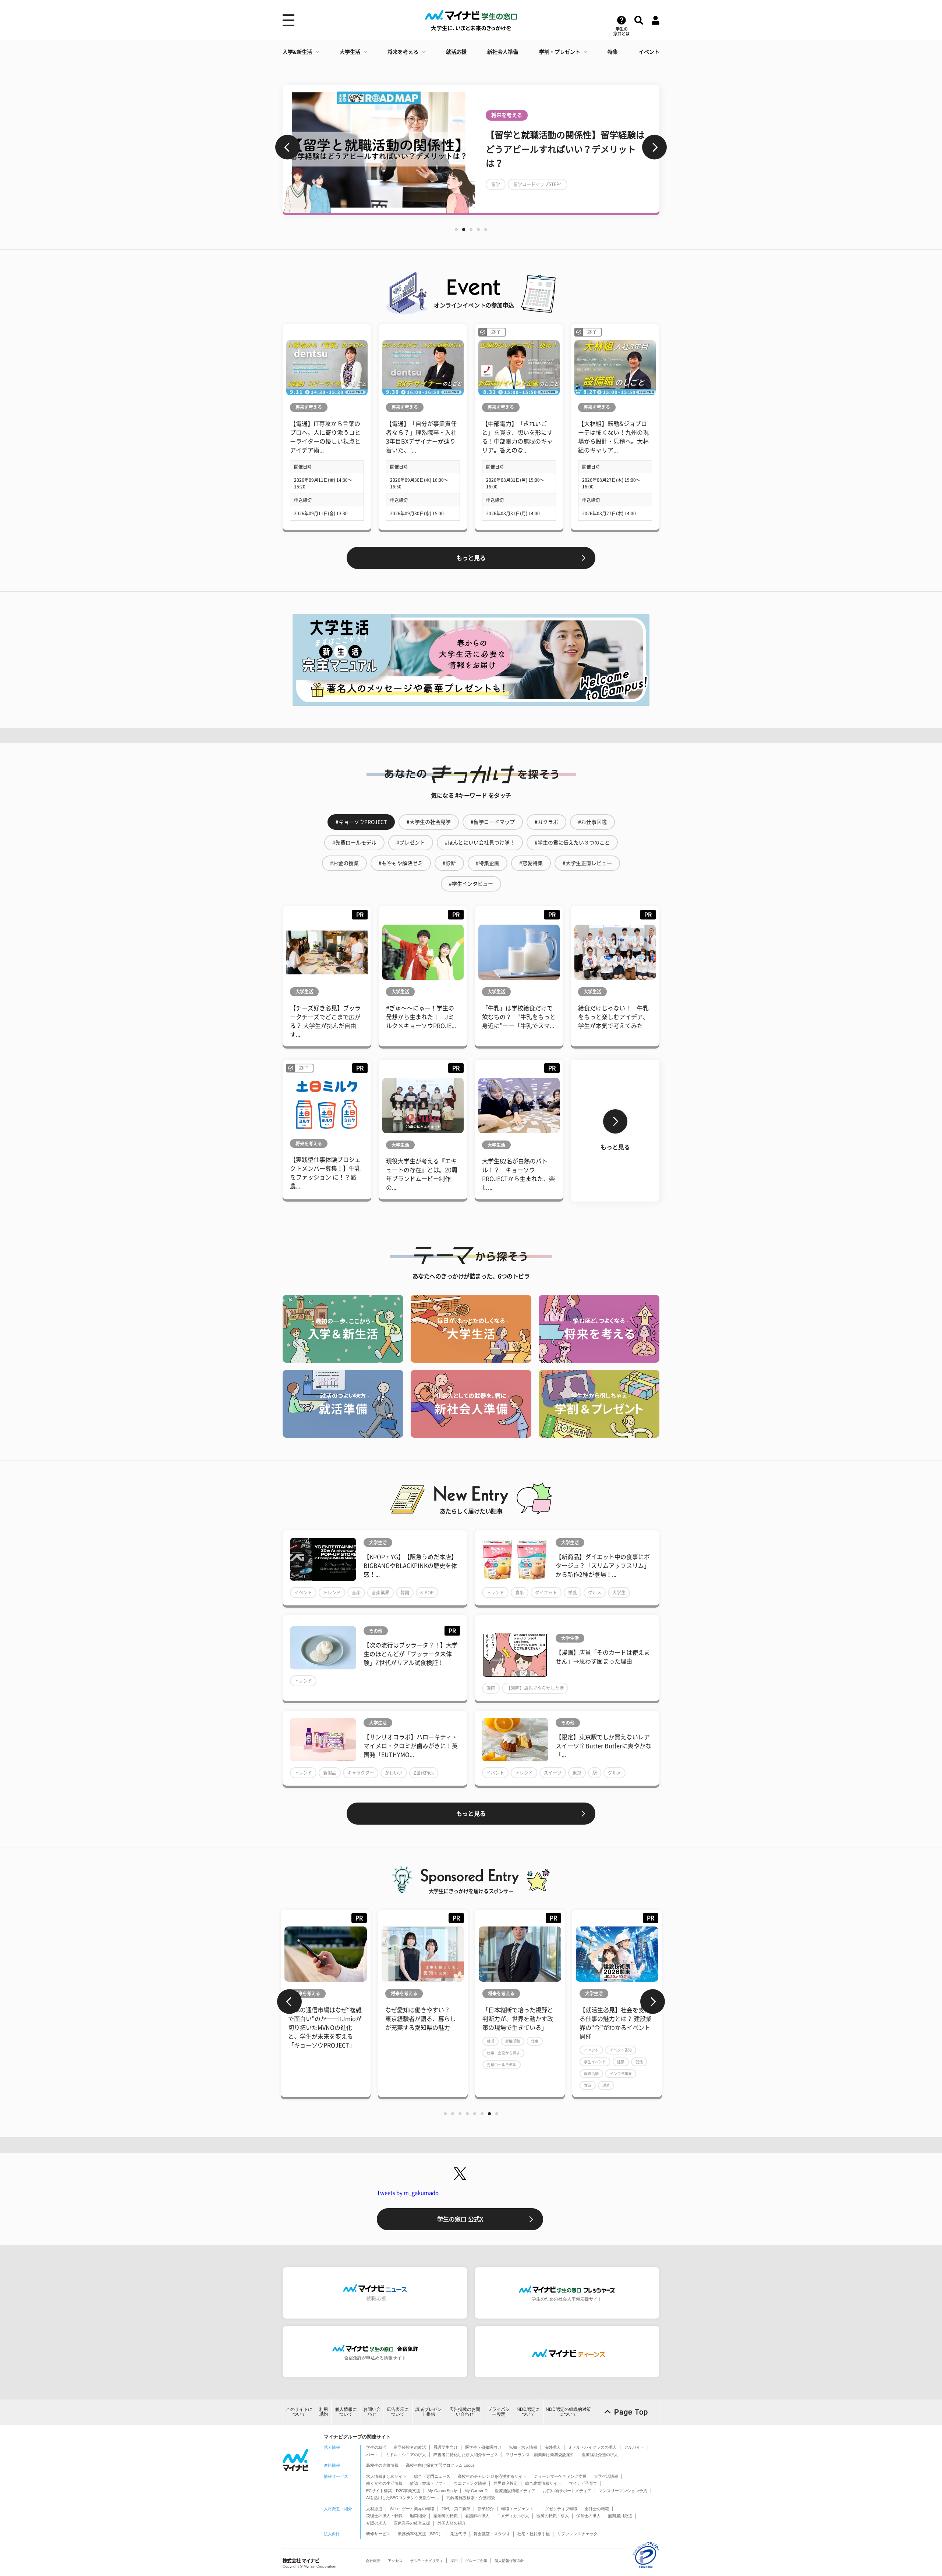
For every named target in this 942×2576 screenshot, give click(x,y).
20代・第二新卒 (456, 2509)
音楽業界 (380, 1593)
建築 (621, 2062)
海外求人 (553, 2447)
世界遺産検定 (506, 2483)
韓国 (405, 1593)
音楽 (356, 1593)
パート (372, 2455)
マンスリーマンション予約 (623, 2491)
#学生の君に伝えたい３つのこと (572, 843)
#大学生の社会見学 (429, 822)
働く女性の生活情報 (384, 2483)
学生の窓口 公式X (460, 2219)
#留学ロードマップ (493, 822)
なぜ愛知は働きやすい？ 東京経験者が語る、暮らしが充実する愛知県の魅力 (421, 2019)
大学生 (619, 1593)
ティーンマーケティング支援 (560, 2476)
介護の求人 (376, 2523)
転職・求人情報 (523, 2447)
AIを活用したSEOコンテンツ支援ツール (403, 2498)
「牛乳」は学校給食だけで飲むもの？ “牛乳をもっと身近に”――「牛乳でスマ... (519, 1017)
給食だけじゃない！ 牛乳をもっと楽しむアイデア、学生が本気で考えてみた (613, 1017)
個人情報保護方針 (509, 2561)
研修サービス (378, 2534)
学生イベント (595, 2062)
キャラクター (361, 1773)
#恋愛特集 (531, 863)
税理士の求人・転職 (384, 2516)
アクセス (395, 2561)
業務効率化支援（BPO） (420, 2534)
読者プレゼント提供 (429, 2412)
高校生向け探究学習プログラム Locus (440, 2465)
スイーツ (553, 1773)
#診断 (449, 863)
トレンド (332, 1593)
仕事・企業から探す (503, 2053)
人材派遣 (374, 2509)
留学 (308, 184)
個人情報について (346, 2412)
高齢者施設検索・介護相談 (471, 2498)
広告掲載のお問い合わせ (465, 2412)
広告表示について (398, 2412)
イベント (649, 52)
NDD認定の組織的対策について (568, 2412)
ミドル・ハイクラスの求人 (592, 2447)
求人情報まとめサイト (386, 2476)
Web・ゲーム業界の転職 (412, 2509)
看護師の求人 (477, 2516)
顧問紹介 (418, 2516)
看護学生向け (446, 2447)
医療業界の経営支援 (412, 2523)
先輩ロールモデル (502, 2065)
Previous (288, 147)
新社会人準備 (503, 52)
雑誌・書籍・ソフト (428, 2483)
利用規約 (323, 2412)
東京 (577, 1773)
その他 (376, 1631)
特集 (613, 52)
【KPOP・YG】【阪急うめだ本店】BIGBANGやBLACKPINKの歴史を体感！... (410, 1566)
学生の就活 (376, 2447)
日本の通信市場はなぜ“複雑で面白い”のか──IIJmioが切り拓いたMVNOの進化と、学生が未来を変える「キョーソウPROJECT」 (325, 2028)
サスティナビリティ (426, 2561)
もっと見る (471, 558)
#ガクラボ (546, 822)
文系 (588, 2085)
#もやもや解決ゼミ (401, 863)
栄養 (573, 1593)
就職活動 (513, 2041)
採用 (454, 2561)
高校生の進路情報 (382, 2465)
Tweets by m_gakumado (408, 2193)
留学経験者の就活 (410, 2447)
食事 (520, 1593)
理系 (606, 2085)
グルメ (595, 1593)
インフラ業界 (621, 2074)
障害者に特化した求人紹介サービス (466, 2455)
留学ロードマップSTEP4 (350, 184)
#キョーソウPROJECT (361, 822)
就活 (491, 2041)
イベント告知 (621, 2050)
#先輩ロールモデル (354, 843)
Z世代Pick (424, 1773)
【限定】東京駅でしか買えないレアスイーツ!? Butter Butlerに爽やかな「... (603, 1746)
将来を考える (403, 52)
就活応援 (456, 52)
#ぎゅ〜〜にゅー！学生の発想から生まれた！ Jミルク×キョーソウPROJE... (421, 1017)
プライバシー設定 (499, 2412)
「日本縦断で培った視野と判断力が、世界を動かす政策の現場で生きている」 (518, 2019)
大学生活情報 (606, 2476)
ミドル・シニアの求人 (406, 2455)
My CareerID (476, 2491)
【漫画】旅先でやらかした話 (535, 1688)
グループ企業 (476, 2561)
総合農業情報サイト (543, 2483)
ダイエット (546, 1593)
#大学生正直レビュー (587, 863)
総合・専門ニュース (432, 2476)
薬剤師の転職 (446, 2516)
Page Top (631, 2412)
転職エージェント (517, 2509)
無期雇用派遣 (620, 2516)
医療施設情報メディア (515, 2491)
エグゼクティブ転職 (559, 2509)
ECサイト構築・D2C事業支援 (393, 2491)
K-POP (427, 1593)
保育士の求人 (588, 2516)
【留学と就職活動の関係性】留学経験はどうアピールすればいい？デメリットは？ (378, 149)
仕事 (535, 2041)
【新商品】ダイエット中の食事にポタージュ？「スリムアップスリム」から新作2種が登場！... (603, 1566)
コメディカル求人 (513, 2516)
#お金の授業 (344, 863)
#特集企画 (488, 863)
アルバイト (634, 2447)
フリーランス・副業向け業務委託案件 (540, 2455)
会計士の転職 (597, 2509)
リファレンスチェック (577, 2534)
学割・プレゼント (560, 52)
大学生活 (350, 52)
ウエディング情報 (470, 2483)
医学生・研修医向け (483, 2447)
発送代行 (458, 2534)
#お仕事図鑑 (592, 822)
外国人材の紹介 (452, 2523)
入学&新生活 (297, 52)
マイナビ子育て (583, 2483)
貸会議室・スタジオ (492, 2534)
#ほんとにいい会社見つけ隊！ (480, 843)
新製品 (330, 1773)
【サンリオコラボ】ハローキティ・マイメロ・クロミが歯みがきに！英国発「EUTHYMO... (411, 1746)
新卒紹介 (486, 2509)
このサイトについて (299, 2412)
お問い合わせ (372, 2412)
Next (654, 147)
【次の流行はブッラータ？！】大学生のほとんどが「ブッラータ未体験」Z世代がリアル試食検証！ (411, 1654)
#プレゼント (411, 843)
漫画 (491, 1688)
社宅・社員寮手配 (534, 2534)
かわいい (394, 1773)
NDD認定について (528, 2412)
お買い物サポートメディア (567, 2491)
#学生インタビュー (471, 884)
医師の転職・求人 (553, 2516)
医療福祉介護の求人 (600, 2455)
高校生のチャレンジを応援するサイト (492, 2476)
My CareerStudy (442, 2491)
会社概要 (373, 2561)
